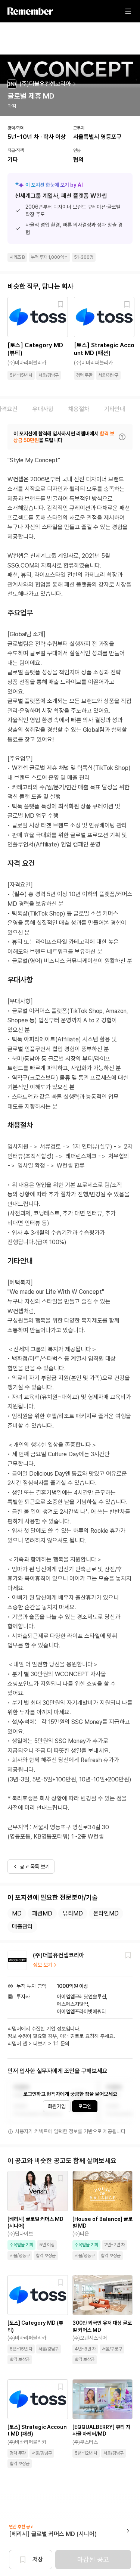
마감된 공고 (93, 2559)
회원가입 (57, 2106)
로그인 (85, 2106)
